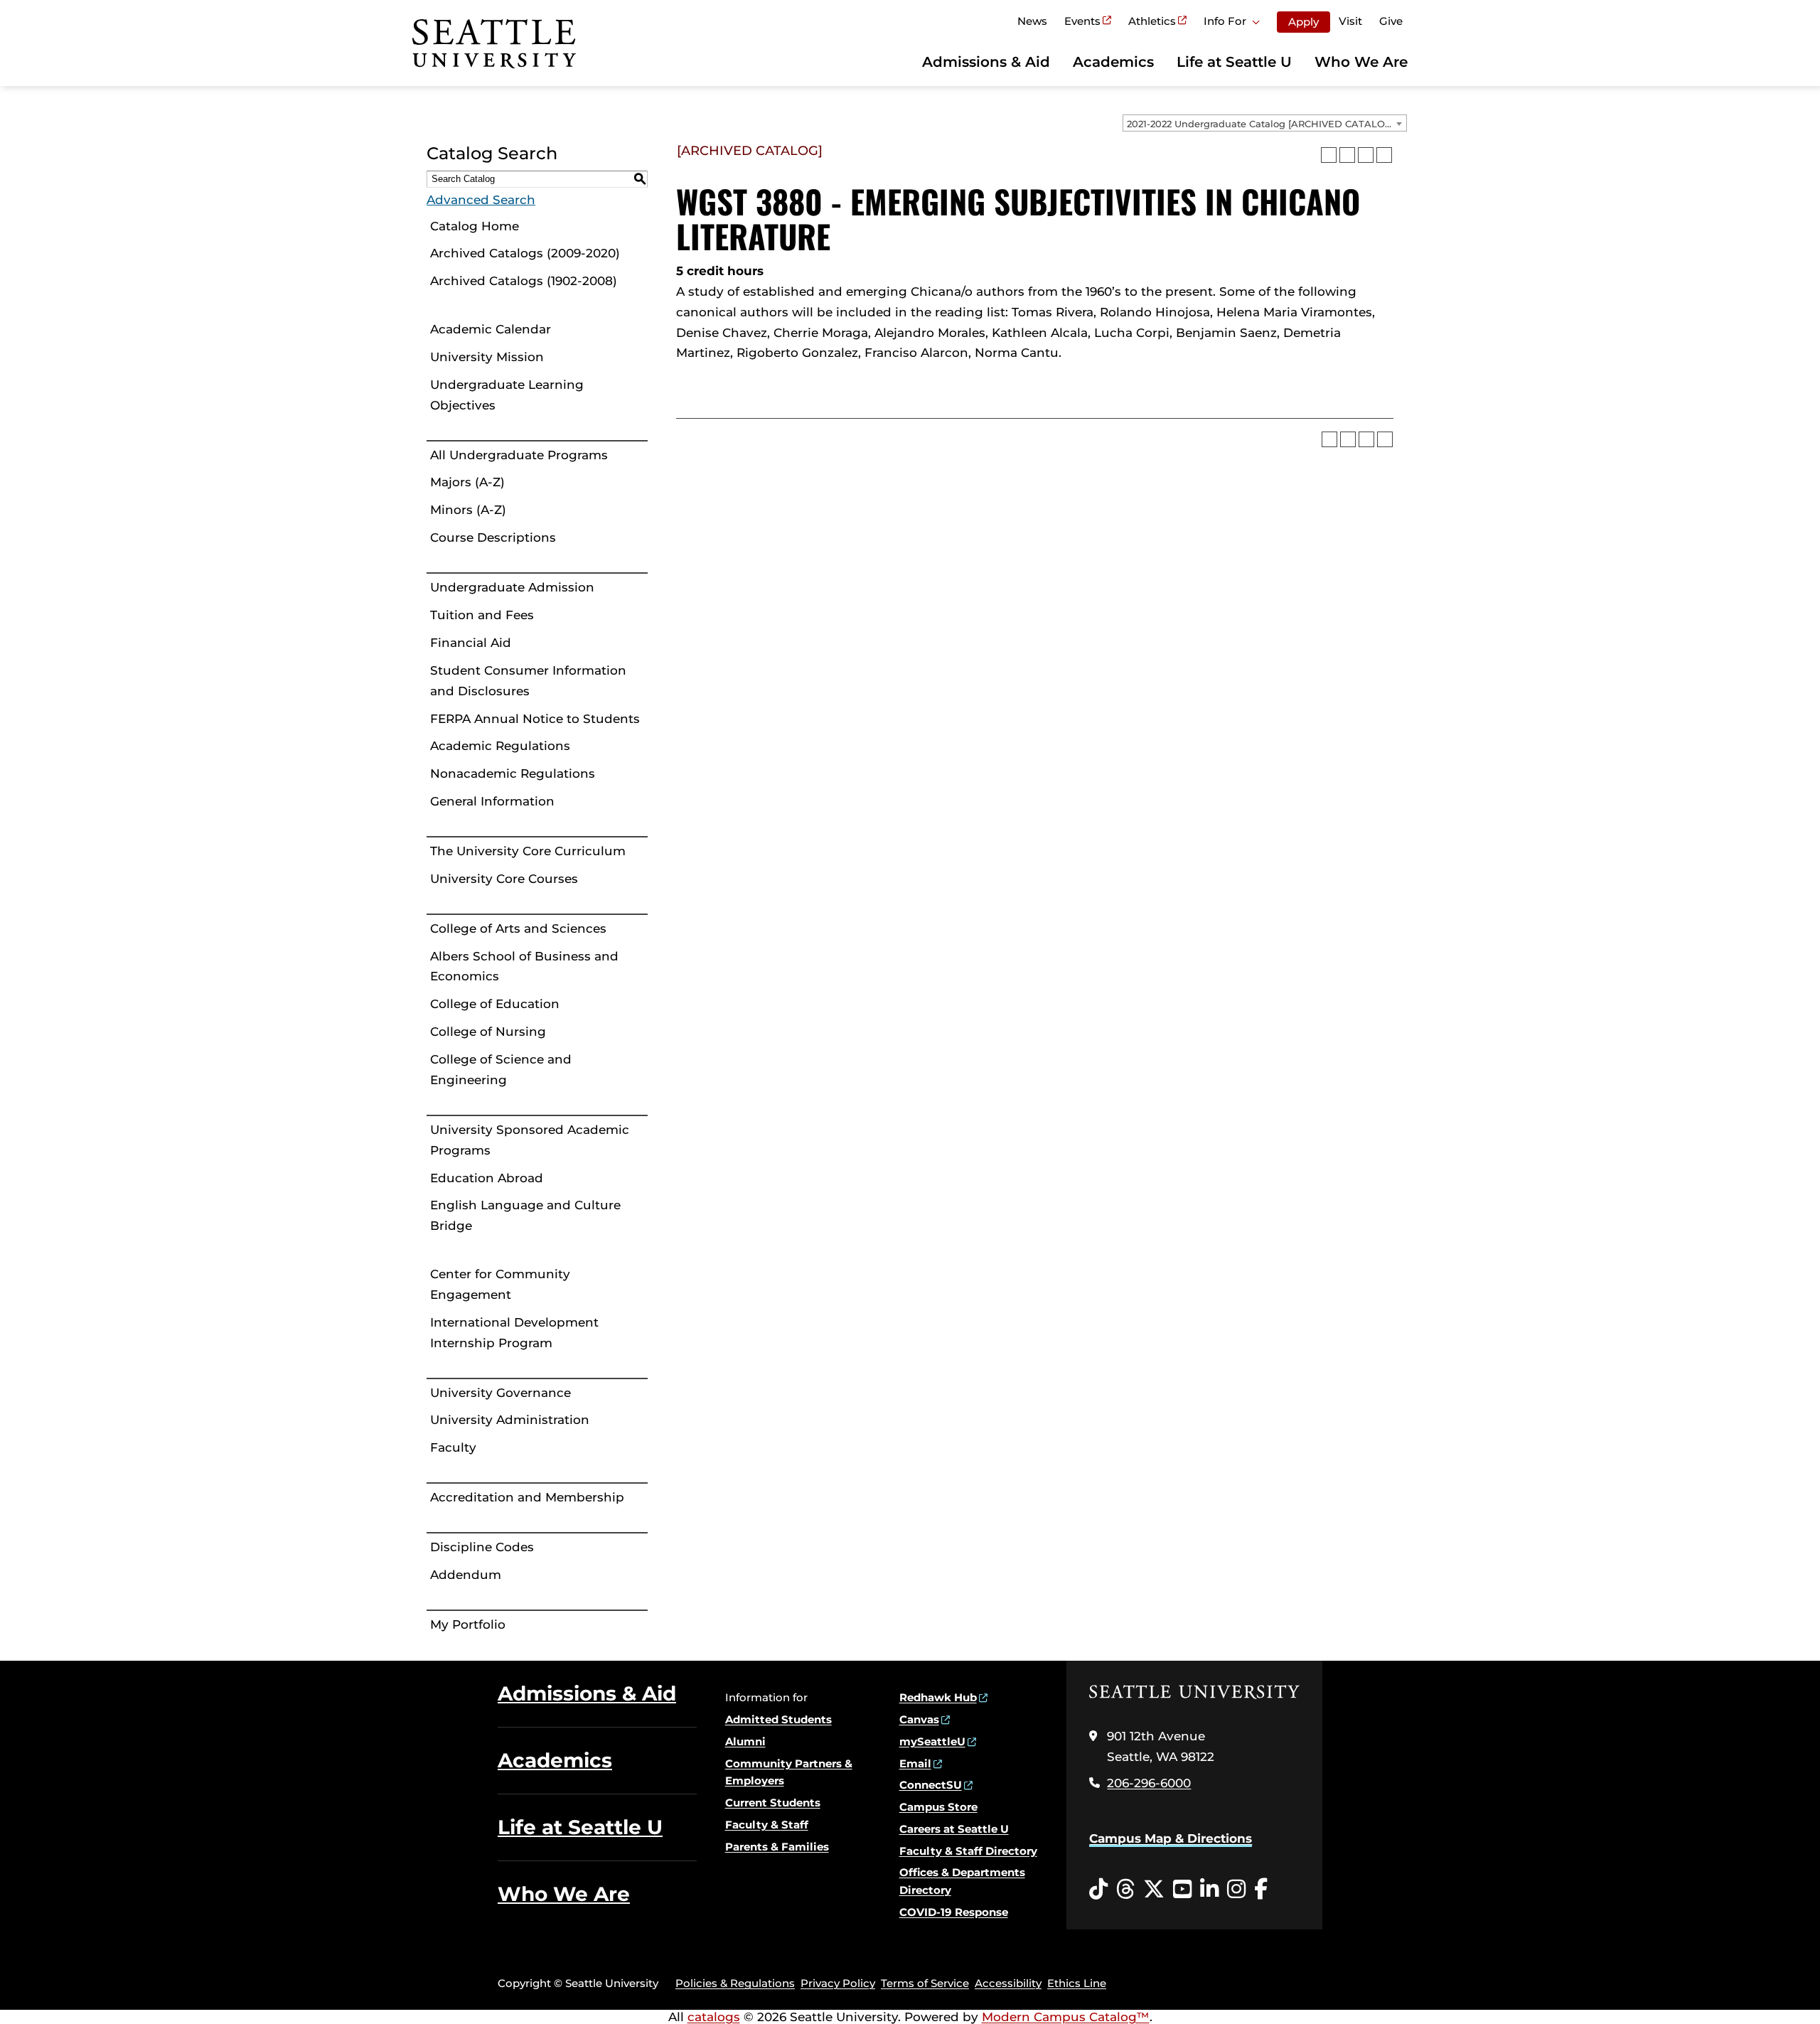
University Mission (487, 357)
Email (915, 1763)
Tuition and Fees (482, 615)
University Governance (500, 1393)
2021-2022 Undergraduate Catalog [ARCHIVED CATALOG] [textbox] (1261, 124)
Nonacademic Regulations (513, 773)
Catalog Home (475, 226)
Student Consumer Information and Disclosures (528, 681)
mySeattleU (932, 1741)
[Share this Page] (1347, 155)
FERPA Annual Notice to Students (535, 719)
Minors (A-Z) (468, 510)
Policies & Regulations (735, 1983)
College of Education (495, 1004)
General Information (492, 801)
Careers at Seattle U (954, 1829)
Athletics (1152, 21)
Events (1082, 21)
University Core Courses (504, 879)
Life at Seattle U (1234, 62)
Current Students (773, 1803)
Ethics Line (1077, 1983)
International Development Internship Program (514, 1333)
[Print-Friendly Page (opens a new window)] (1366, 155)
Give (1391, 21)
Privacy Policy (838, 1983)
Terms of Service (925, 1983)
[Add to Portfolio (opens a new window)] (1329, 155)
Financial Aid (471, 643)
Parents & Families (777, 1847)
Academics (1113, 62)
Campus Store (938, 1807)
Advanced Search (481, 200)
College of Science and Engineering (501, 1070)
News (1032, 21)
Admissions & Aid (986, 62)
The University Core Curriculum (528, 851)
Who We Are (1361, 62)
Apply (1304, 22)
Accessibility (1008, 1983)
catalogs (714, 2017)
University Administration (510, 1420)
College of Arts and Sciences (518, 928)
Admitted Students (778, 1719)
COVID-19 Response (954, 1912)
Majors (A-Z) (467, 482)
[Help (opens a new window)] (1384, 155)
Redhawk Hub (938, 1697)
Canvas (919, 1719)
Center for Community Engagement (500, 1284)
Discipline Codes (482, 1547)
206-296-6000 (1149, 1783)
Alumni (745, 1741)
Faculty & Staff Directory (968, 1851)
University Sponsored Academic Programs (530, 1140)
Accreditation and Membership (527, 1497)
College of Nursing (488, 1032)
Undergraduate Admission (512, 587)
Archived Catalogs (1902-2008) (524, 281)
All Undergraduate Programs (519, 455)
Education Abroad (487, 1178)
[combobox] (1265, 123)
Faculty (453, 1447)
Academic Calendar (491, 329)
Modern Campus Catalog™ (1066, 2017)
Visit (1350, 21)
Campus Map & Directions (1171, 1838)
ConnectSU (931, 1785)
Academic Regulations (500, 746)
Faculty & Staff (767, 1825)
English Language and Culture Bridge (525, 1215)
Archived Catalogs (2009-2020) (525, 253)
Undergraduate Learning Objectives (507, 395)
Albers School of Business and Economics (524, 967)
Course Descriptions (493, 537)
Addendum (466, 1575)
